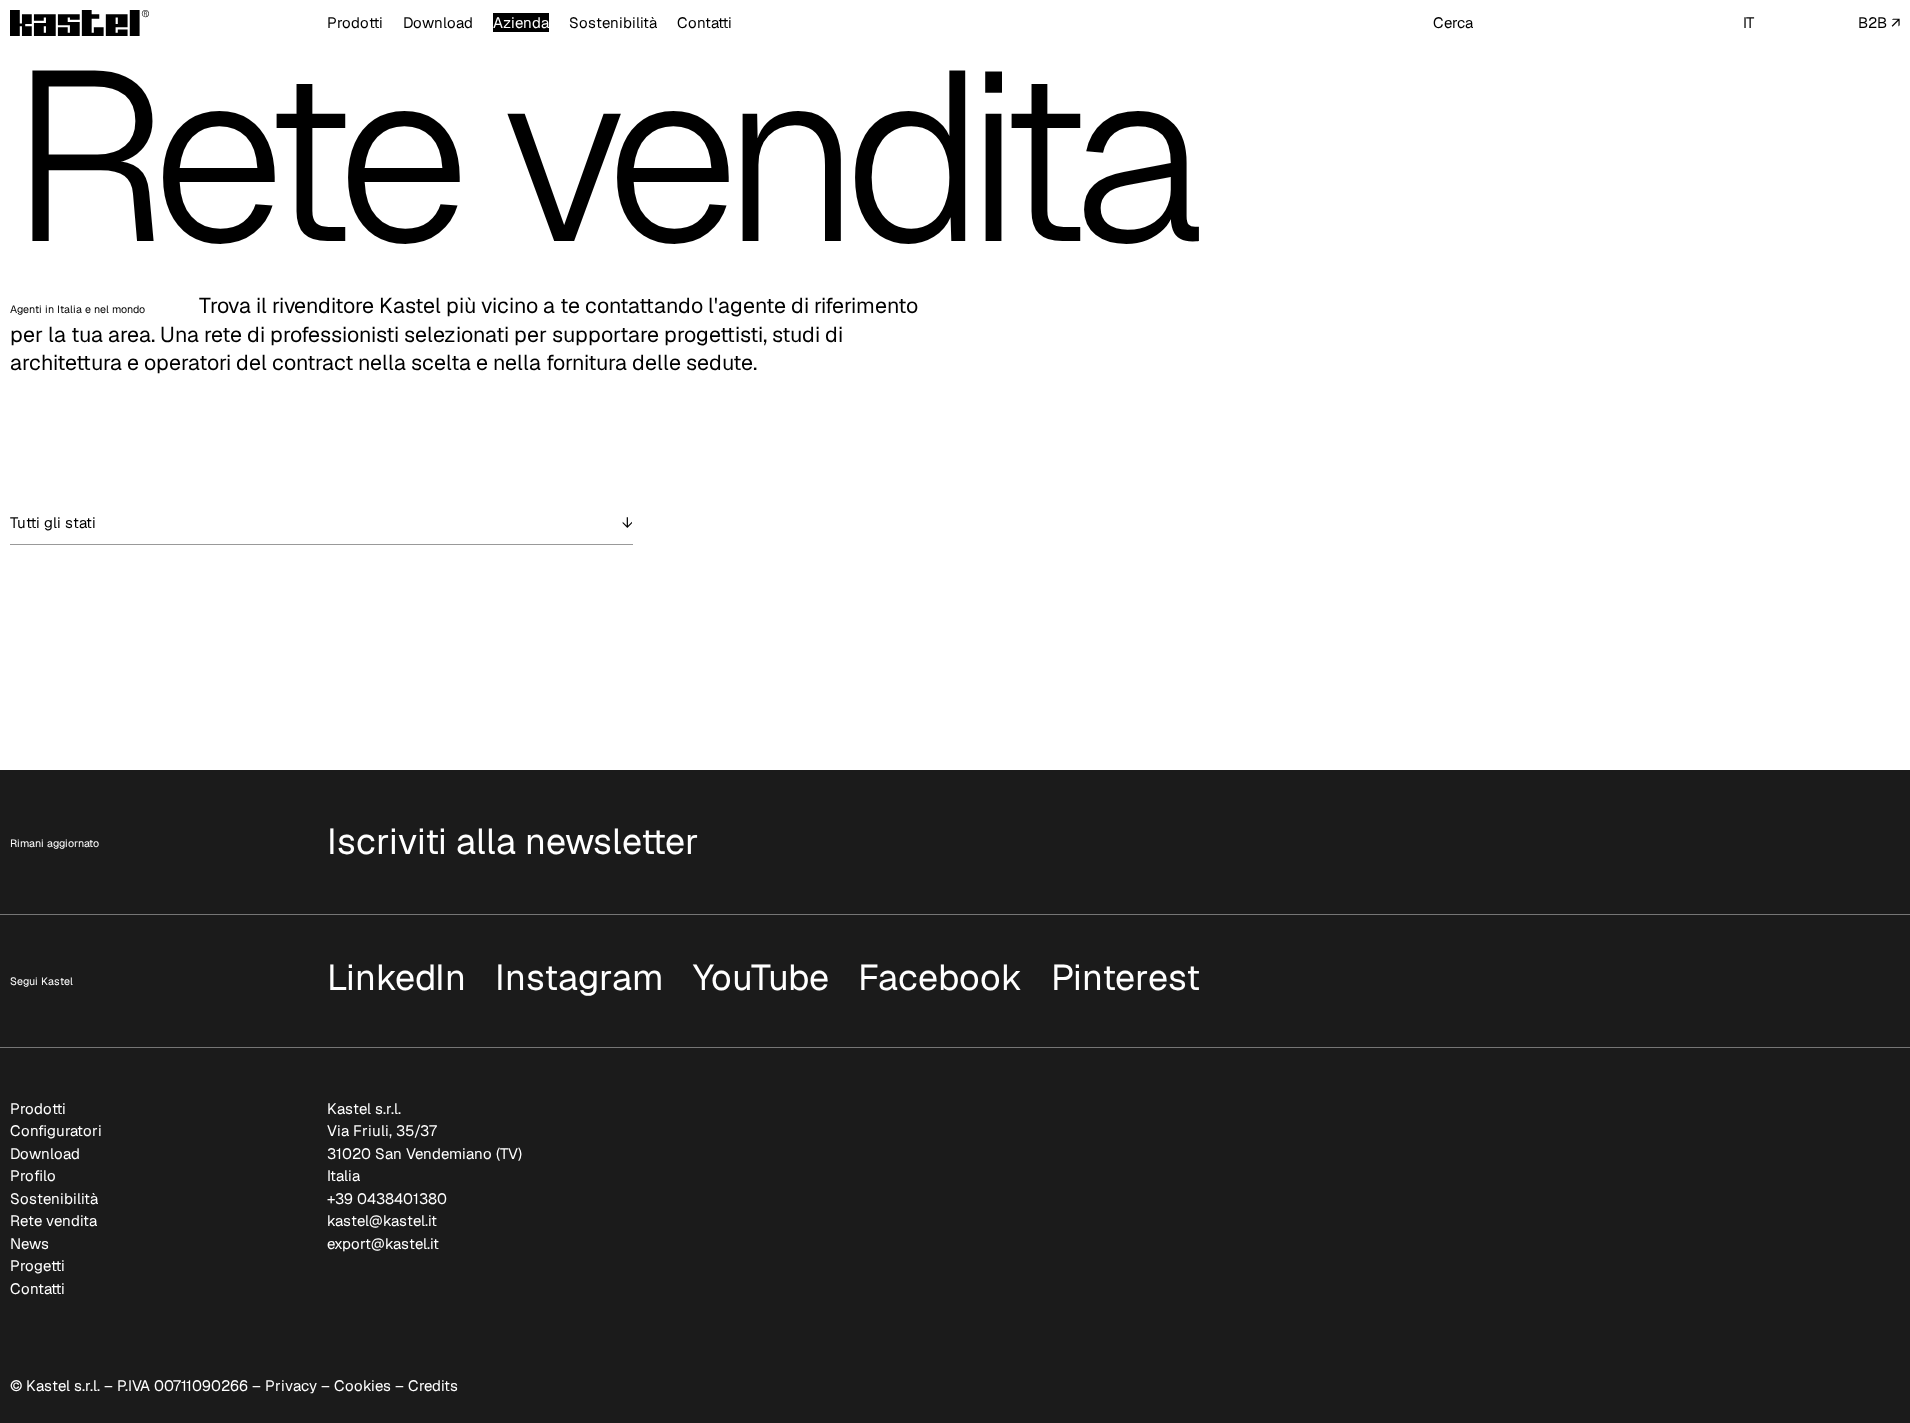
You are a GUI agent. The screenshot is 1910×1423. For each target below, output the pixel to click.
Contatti (704, 22)
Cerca (1453, 22)
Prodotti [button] (355, 22)
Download (438, 22)
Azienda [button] (521, 22)
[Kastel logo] (79, 23)
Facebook (940, 978)
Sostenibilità (613, 22)
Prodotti (38, 1108)
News (29, 1243)
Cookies (362, 1385)
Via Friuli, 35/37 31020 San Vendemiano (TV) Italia (424, 1153)
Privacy (291, 1385)
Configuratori (56, 1130)
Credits (433, 1385)
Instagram (579, 978)
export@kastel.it (383, 1243)
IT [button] (1748, 22)
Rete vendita (53, 1220)
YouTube (761, 978)
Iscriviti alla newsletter (513, 841)
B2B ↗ (1879, 22)
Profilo (33, 1175)
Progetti (37, 1265)
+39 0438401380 (387, 1198)
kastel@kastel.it (382, 1220)
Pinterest (1125, 978)
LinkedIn (396, 978)
